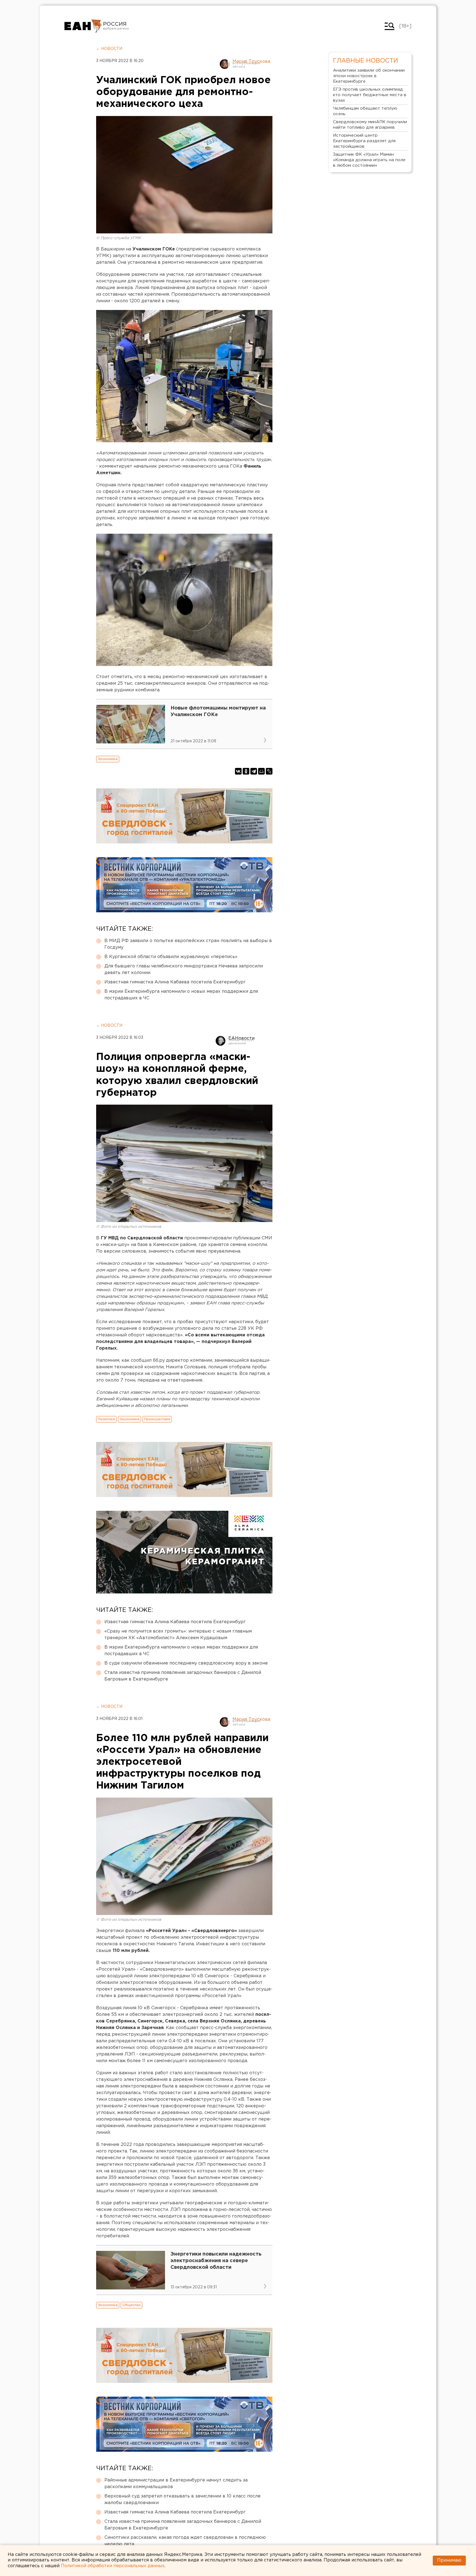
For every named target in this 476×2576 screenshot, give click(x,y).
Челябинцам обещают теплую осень (365, 111)
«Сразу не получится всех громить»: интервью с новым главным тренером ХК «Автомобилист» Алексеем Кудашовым (178, 1635)
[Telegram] (254, 771)
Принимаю (449, 2560)
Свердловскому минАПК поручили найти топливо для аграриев (370, 125)
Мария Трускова (251, 62)
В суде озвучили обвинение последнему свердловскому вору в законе (186, 1663)
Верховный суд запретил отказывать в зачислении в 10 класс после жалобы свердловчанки (182, 2500)
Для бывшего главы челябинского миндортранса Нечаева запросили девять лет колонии (184, 969)
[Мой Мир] (261, 771)
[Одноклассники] (246, 771)
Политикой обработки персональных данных (113, 2566)
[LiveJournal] (269, 771)
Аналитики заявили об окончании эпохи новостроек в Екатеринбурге (369, 76)
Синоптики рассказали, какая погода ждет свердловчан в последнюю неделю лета (185, 2541)
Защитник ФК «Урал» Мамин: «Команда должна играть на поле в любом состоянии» (369, 160)
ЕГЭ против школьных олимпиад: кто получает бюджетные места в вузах (370, 95)
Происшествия (157, 1419)
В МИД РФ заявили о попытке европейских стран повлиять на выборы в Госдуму (188, 944)
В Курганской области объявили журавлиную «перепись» (171, 957)
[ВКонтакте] (238, 771)
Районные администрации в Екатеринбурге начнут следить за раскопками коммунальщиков (176, 2484)
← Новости (109, 49)
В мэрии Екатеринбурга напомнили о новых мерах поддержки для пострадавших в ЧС (181, 995)
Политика (106, 1419)
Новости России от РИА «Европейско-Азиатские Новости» (83, 26)
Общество (132, 2305)
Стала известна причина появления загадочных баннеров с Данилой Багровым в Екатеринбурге (183, 1676)
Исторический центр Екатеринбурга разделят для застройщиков (364, 141)
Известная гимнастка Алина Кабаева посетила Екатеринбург (175, 982)
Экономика (108, 759)
